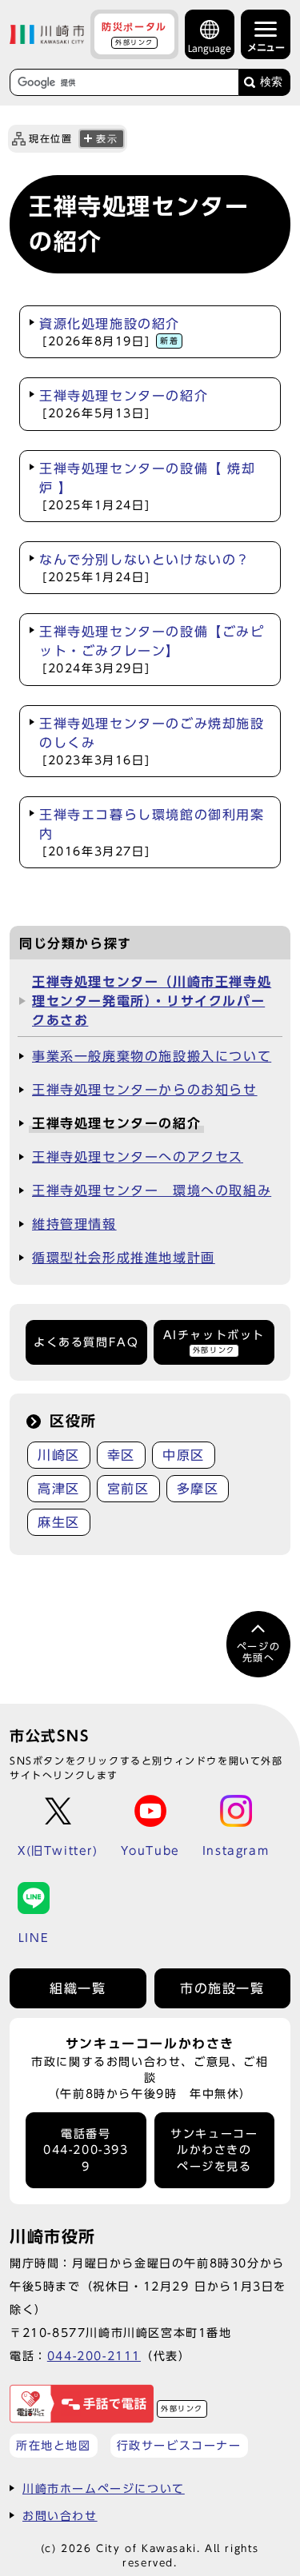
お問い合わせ (60, 2516)
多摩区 (198, 1489)
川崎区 (59, 1455)
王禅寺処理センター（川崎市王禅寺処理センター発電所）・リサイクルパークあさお (152, 1001)
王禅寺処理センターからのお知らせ (145, 1090)
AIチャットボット (214, 1341)
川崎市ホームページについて (104, 2488)
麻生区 (59, 1522)
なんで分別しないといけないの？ (145, 568)
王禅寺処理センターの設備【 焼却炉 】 (148, 486)
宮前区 (128, 1489)
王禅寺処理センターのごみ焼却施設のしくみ (152, 742)
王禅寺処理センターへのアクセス (138, 1157)
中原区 (184, 1455)
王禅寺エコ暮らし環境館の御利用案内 (152, 833)
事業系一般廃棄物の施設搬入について (152, 1056)
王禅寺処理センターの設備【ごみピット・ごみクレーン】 (152, 650)
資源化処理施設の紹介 (110, 332)
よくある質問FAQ (86, 1342)
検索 (271, 82)
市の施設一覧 (222, 1988)
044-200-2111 (94, 2356)
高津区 (59, 1489)
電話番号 (86, 2150)
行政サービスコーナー (179, 2445)
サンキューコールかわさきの (214, 2150)
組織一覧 (78, 1988)
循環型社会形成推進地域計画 (124, 1258)
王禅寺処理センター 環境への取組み (152, 1190)
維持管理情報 (74, 1224)
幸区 (121, 1455)
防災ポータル (134, 34)
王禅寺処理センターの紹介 (124, 404)
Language (210, 48)
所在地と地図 (54, 2445)
